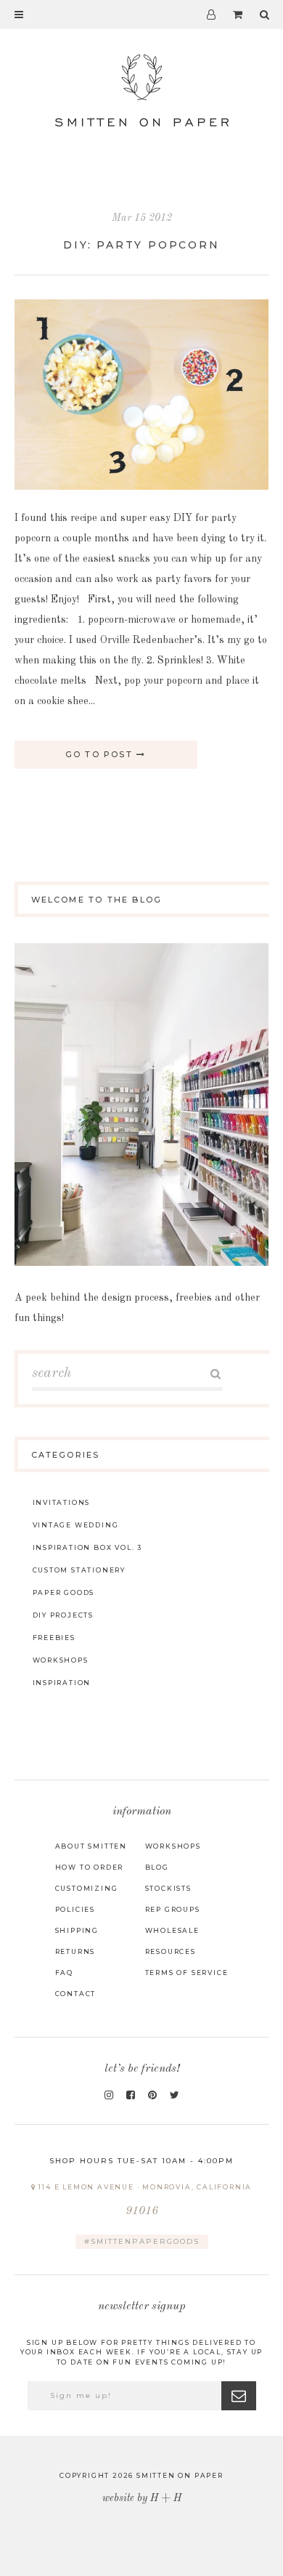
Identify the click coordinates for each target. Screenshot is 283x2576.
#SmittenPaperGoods (142, 2241)
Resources (171, 1951)
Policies (75, 1909)
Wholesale (172, 1930)
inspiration (62, 1683)
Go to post (101, 754)
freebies (54, 1638)
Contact (76, 1994)
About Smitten (91, 1846)
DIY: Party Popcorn (141, 245)
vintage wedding (76, 1525)
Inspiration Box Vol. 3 (88, 1547)
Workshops (173, 1846)
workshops (61, 1660)
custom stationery (79, 1570)
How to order (90, 1867)
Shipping (77, 1930)
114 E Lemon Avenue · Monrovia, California (144, 2200)
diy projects (63, 1615)
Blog (157, 1867)
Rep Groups (173, 1909)
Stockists (168, 1888)
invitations (62, 1502)
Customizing (87, 1888)
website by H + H (142, 2498)
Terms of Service (187, 1973)
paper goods (64, 1592)
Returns (75, 1951)
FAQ (64, 1973)
